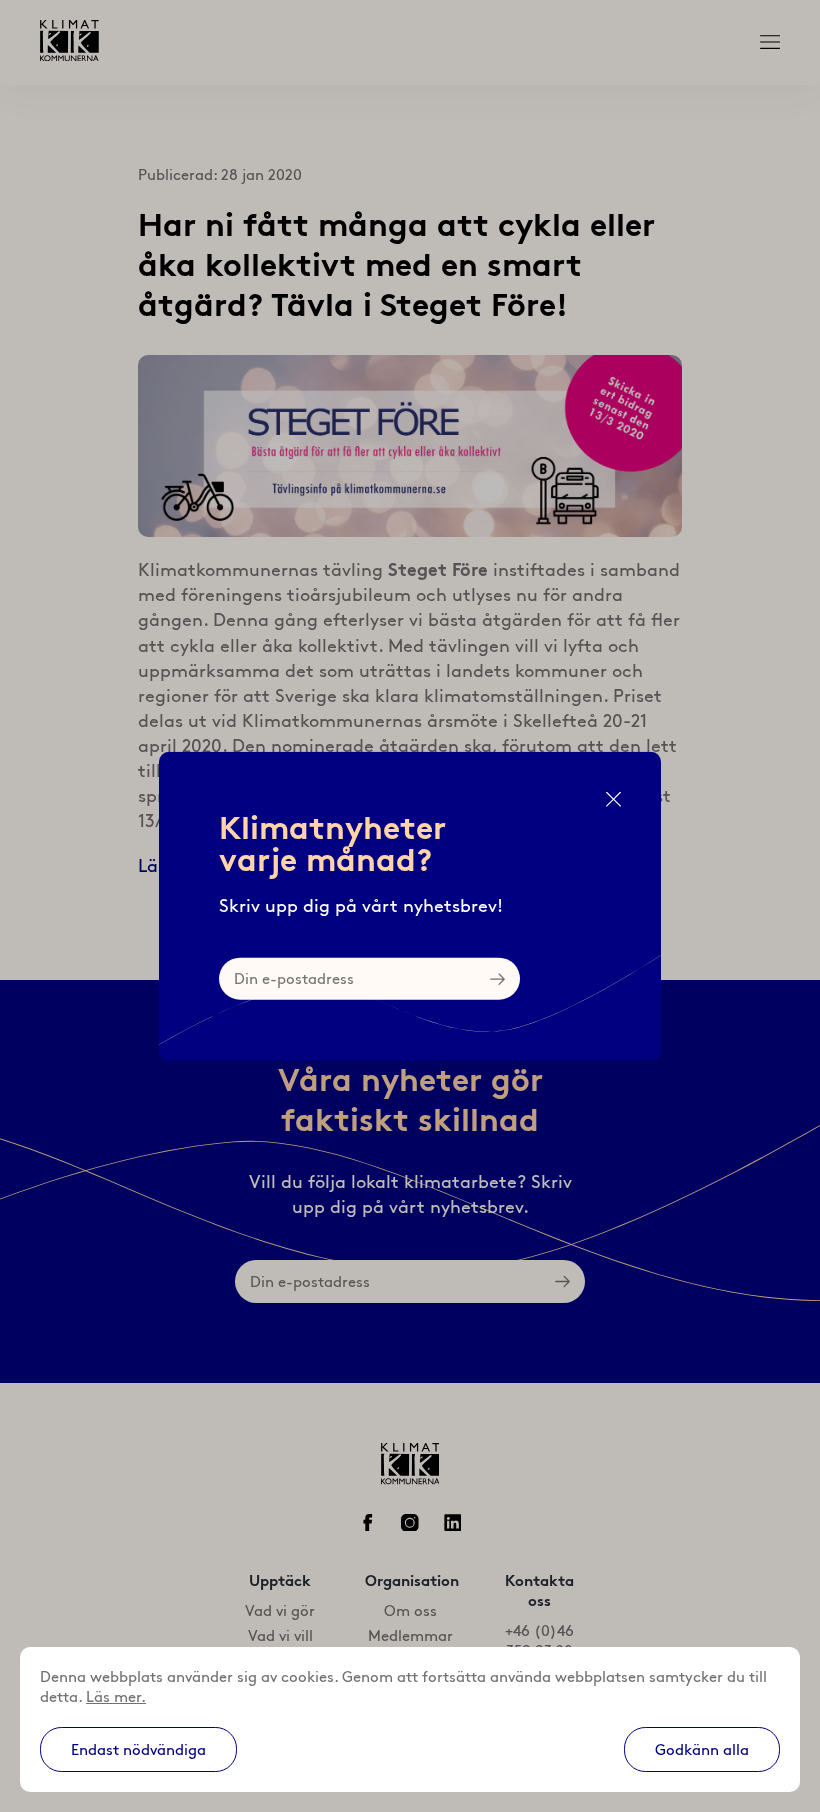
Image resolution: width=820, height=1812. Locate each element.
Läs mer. (116, 1697)
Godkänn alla (702, 1750)
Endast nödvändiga (138, 1750)
